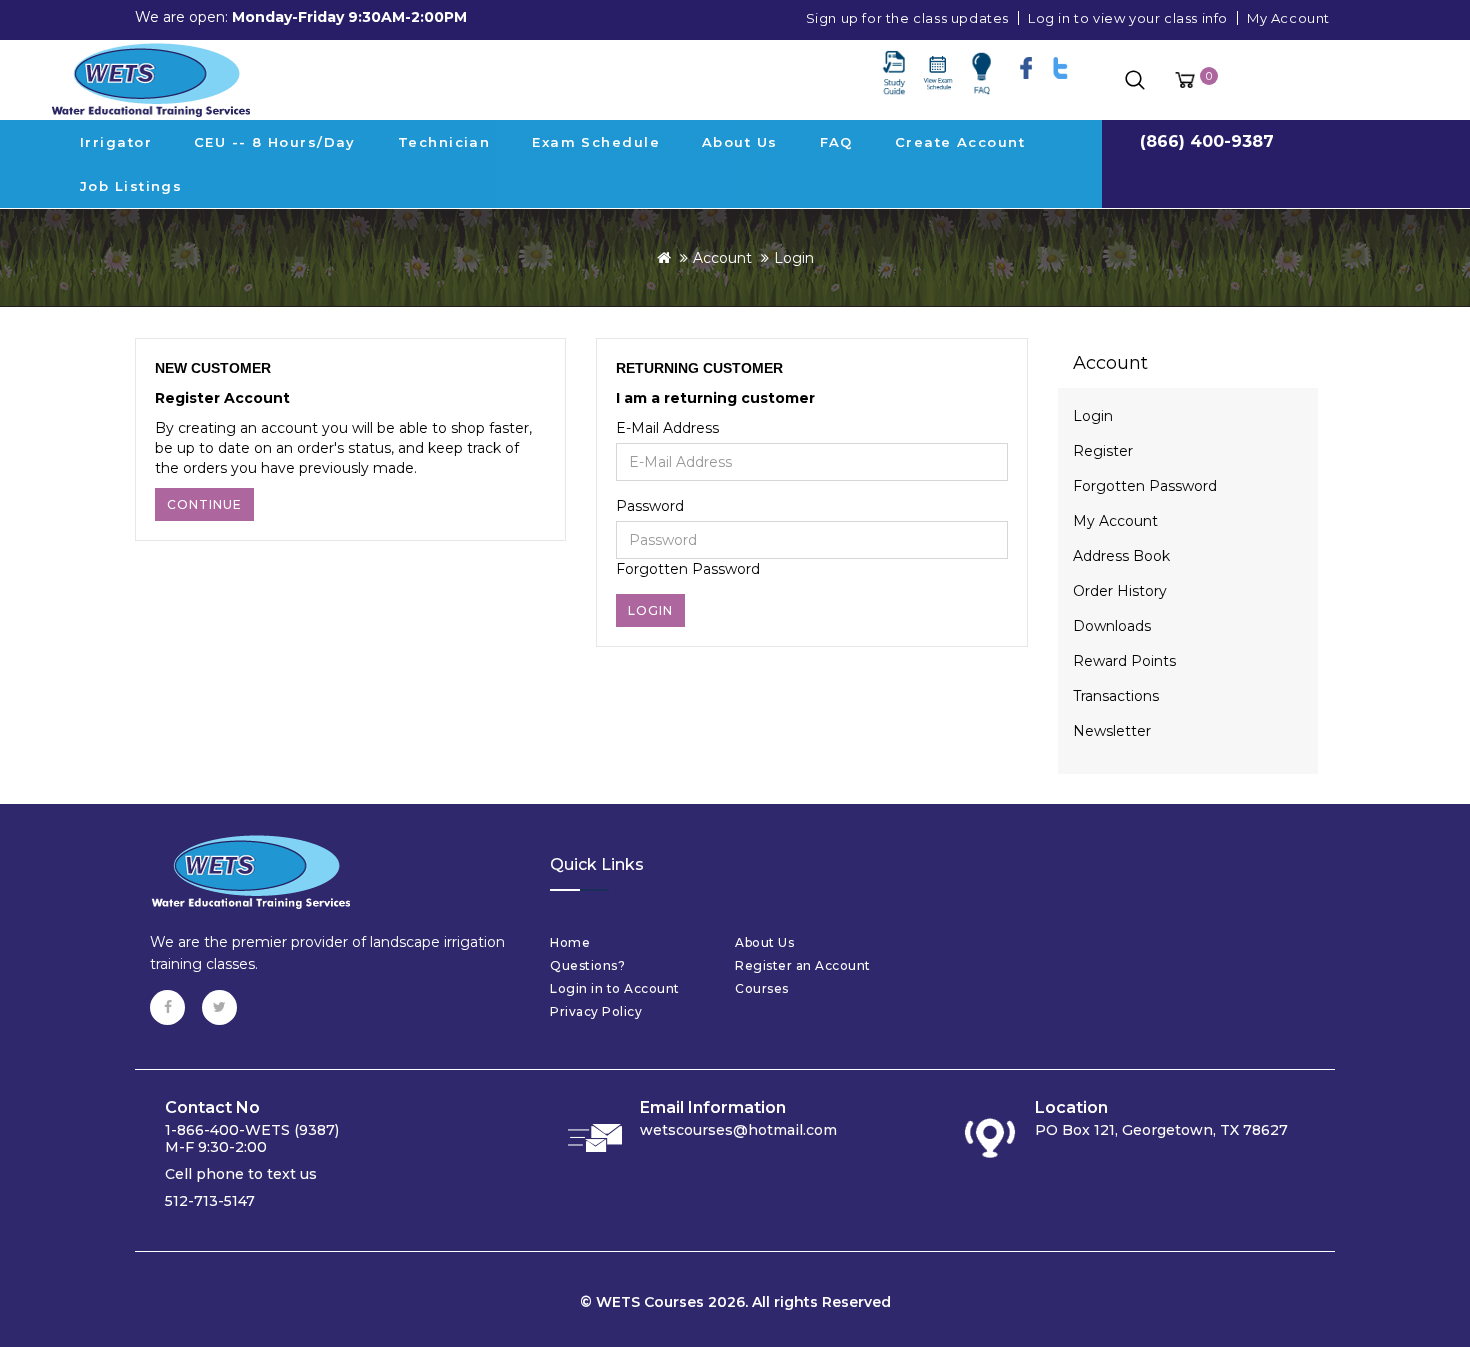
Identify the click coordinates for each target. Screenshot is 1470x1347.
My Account (1288, 18)
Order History (1120, 591)
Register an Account (803, 965)
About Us (740, 142)
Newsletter (1112, 731)
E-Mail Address (667, 428)
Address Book (1121, 556)
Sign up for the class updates (907, 18)
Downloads (1112, 626)
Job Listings (131, 186)
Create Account (960, 142)
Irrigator (116, 142)
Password (650, 506)
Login (794, 258)
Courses (762, 988)
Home (570, 942)
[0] (1185, 80)
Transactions (1116, 696)
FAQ (836, 142)
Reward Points (1124, 661)
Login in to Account (615, 988)
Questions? (587, 965)
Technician (444, 142)
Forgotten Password (688, 569)
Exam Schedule (596, 142)
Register (1103, 451)
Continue (204, 504)
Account (722, 258)
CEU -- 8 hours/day (275, 142)
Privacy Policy (596, 1011)
